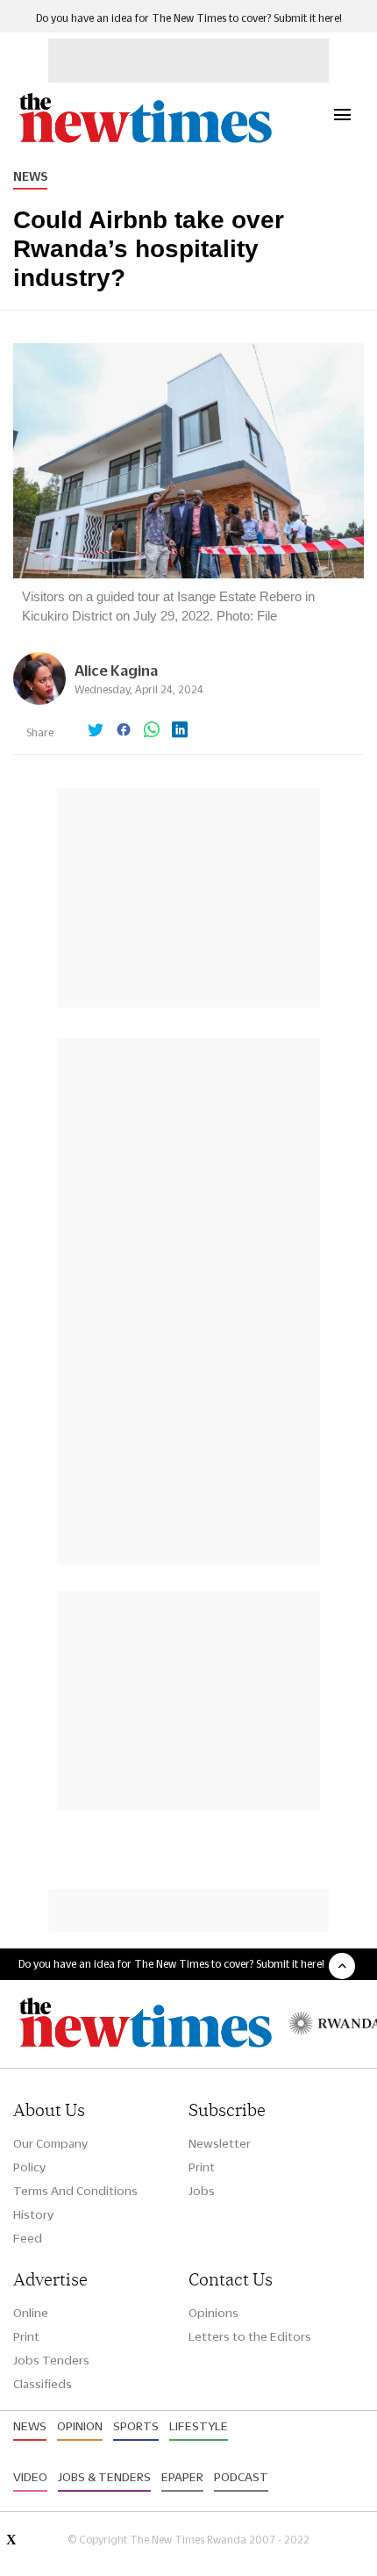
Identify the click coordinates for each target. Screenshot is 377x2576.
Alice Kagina (116, 670)
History (33, 2214)
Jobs (202, 2191)
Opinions (213, 2313)
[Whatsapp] (152, 731)
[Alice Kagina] (39, 700)
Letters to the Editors (250, 2336)
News (30, 176)
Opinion (80, 2426)
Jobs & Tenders (104, 2477)
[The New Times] (145, 141)
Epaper (182, 2477)
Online (31, 2313)
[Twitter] (96, 731)
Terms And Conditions (75, 2191)
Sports (136, 2426)
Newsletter (220, 2143)
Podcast (241, 2477)
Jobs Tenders (51, 2360)
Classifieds (43, 2384)
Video (30, 2477)
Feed (28, 2238)
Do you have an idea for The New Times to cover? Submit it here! (189, 18)
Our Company (50, 2143)
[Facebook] (124, 731)
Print (202, 2167)
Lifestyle (199, 2426)
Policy (29, 2167)
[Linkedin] (180, 731)
